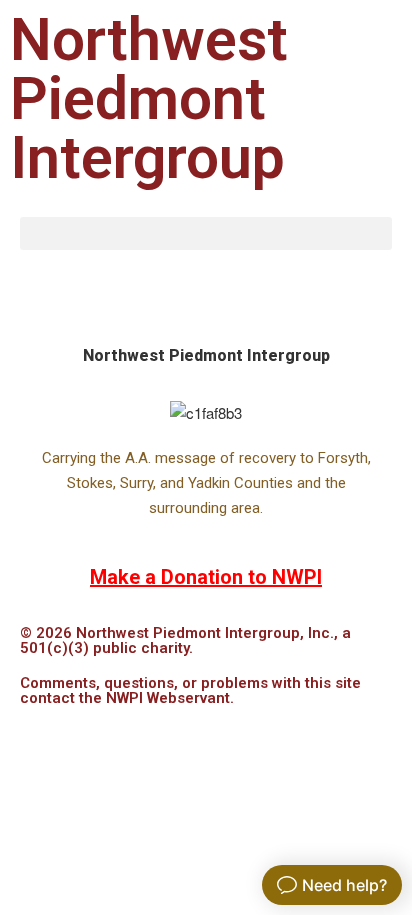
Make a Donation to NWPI (206, 577)
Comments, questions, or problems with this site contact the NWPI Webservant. (190, 690)
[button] (206, 233)
